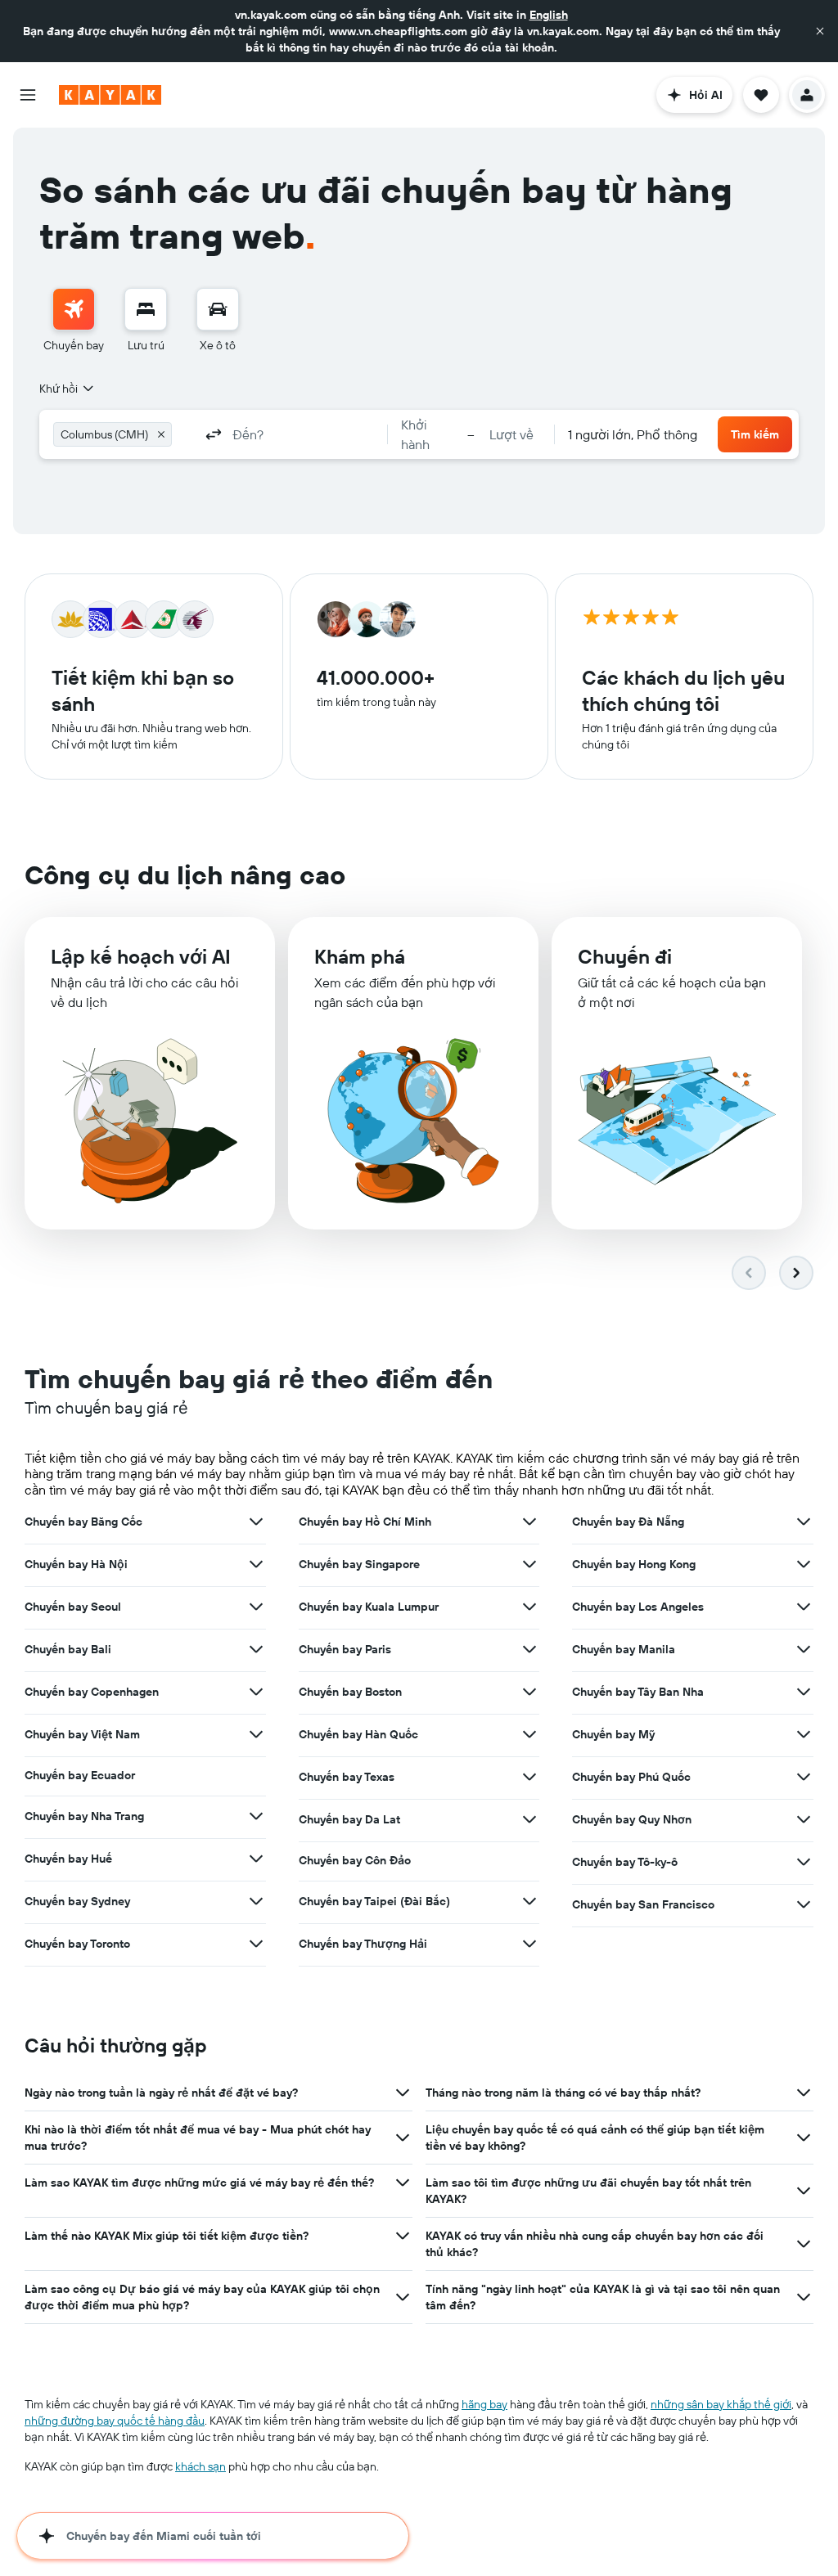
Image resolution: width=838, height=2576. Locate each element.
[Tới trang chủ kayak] (110, 95)
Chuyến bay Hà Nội (76, 1564)
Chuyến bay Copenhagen (92, 1692)
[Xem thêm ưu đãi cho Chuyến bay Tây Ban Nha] (804, 1692)
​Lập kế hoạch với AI (141, 956)
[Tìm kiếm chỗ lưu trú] (146, 309)
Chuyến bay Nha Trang (84, 1816)
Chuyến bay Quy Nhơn (632, 1819)
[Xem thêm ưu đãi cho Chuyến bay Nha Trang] (256, 1816)
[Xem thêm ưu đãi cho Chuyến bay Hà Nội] (256, 1564)
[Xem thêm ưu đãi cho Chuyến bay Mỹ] (804, 1734)
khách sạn (200, 2466)
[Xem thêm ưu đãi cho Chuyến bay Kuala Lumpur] (529, 1607)
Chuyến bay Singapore (359, 1564)
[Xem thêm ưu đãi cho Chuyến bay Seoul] (256, 1607)
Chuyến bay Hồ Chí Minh (365, 1522)
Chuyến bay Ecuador (80, 1775)
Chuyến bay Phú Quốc (631, 1777)
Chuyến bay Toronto (77, 1944)
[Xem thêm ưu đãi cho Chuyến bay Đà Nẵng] (804, 1522)
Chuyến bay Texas (347, 1777)
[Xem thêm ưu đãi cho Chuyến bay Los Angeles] (804, 1607)
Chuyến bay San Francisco (643, 1904)
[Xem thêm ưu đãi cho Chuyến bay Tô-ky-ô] (804, 1862)
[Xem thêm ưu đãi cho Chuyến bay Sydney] (256, 1901)
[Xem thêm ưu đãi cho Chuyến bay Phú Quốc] (804, 1777)
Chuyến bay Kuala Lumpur (369, 1607)
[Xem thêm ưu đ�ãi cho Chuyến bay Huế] (256, 1859)
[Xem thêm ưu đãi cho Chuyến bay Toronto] (256, 1944)
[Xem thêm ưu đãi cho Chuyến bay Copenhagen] (256, 1692)
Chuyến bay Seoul (73, 1607)
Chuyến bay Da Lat (349, 1819)
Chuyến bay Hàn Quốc (358, 1734)
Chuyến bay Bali (68, 1649)
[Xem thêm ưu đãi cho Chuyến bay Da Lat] (529, 1819)
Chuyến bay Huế (68, 1859)
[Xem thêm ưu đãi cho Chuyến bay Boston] (529, 1692)
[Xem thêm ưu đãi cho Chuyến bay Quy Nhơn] (804, 1819)
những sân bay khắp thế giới (721, 2404)
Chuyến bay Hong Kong (634, 1564)
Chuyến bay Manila (624, 1649)
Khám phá (360, 956)
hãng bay (484, 2404)
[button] (820, 31)
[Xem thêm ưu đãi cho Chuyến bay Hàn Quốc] (529, 1734)
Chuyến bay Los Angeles (638, 1607)
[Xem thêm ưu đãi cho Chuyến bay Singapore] (529, 1564)
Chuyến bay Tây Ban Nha (638, 1692)
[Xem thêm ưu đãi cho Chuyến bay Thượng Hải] (529, 1944)
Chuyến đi (625, 956)
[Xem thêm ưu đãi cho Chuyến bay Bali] (256, 1649)
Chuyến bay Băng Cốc (83, 1522)
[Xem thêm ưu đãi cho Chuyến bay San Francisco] (804, 1904)
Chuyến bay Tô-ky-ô (625, 1862)
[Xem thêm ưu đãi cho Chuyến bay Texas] (529, 1777)
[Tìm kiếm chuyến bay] (74, 309)
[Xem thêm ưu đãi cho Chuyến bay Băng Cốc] (256, 1522)
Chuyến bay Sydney (77, 1901)
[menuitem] (74, 321)
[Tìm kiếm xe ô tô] (218, 309)
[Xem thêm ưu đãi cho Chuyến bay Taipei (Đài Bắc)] (529, 1901)
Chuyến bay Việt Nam (82, 1734)
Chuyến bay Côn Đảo (355, 1860)
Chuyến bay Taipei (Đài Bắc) (374, 1901)
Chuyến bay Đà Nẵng (628, 1522)
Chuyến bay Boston (350, 1692)
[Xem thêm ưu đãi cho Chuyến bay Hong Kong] (804, 1564)
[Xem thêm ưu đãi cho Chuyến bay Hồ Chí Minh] (529, 1522)
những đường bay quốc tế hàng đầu (115, 2421)
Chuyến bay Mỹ (613, 1734)
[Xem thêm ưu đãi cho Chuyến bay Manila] (804, 1649)
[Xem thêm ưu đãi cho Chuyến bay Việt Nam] (256, 1734)
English (549, 15)
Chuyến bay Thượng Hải (363, 1944)
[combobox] (68, 389)
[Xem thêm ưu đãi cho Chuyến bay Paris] (529, 1649)
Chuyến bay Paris (345, 1649)
